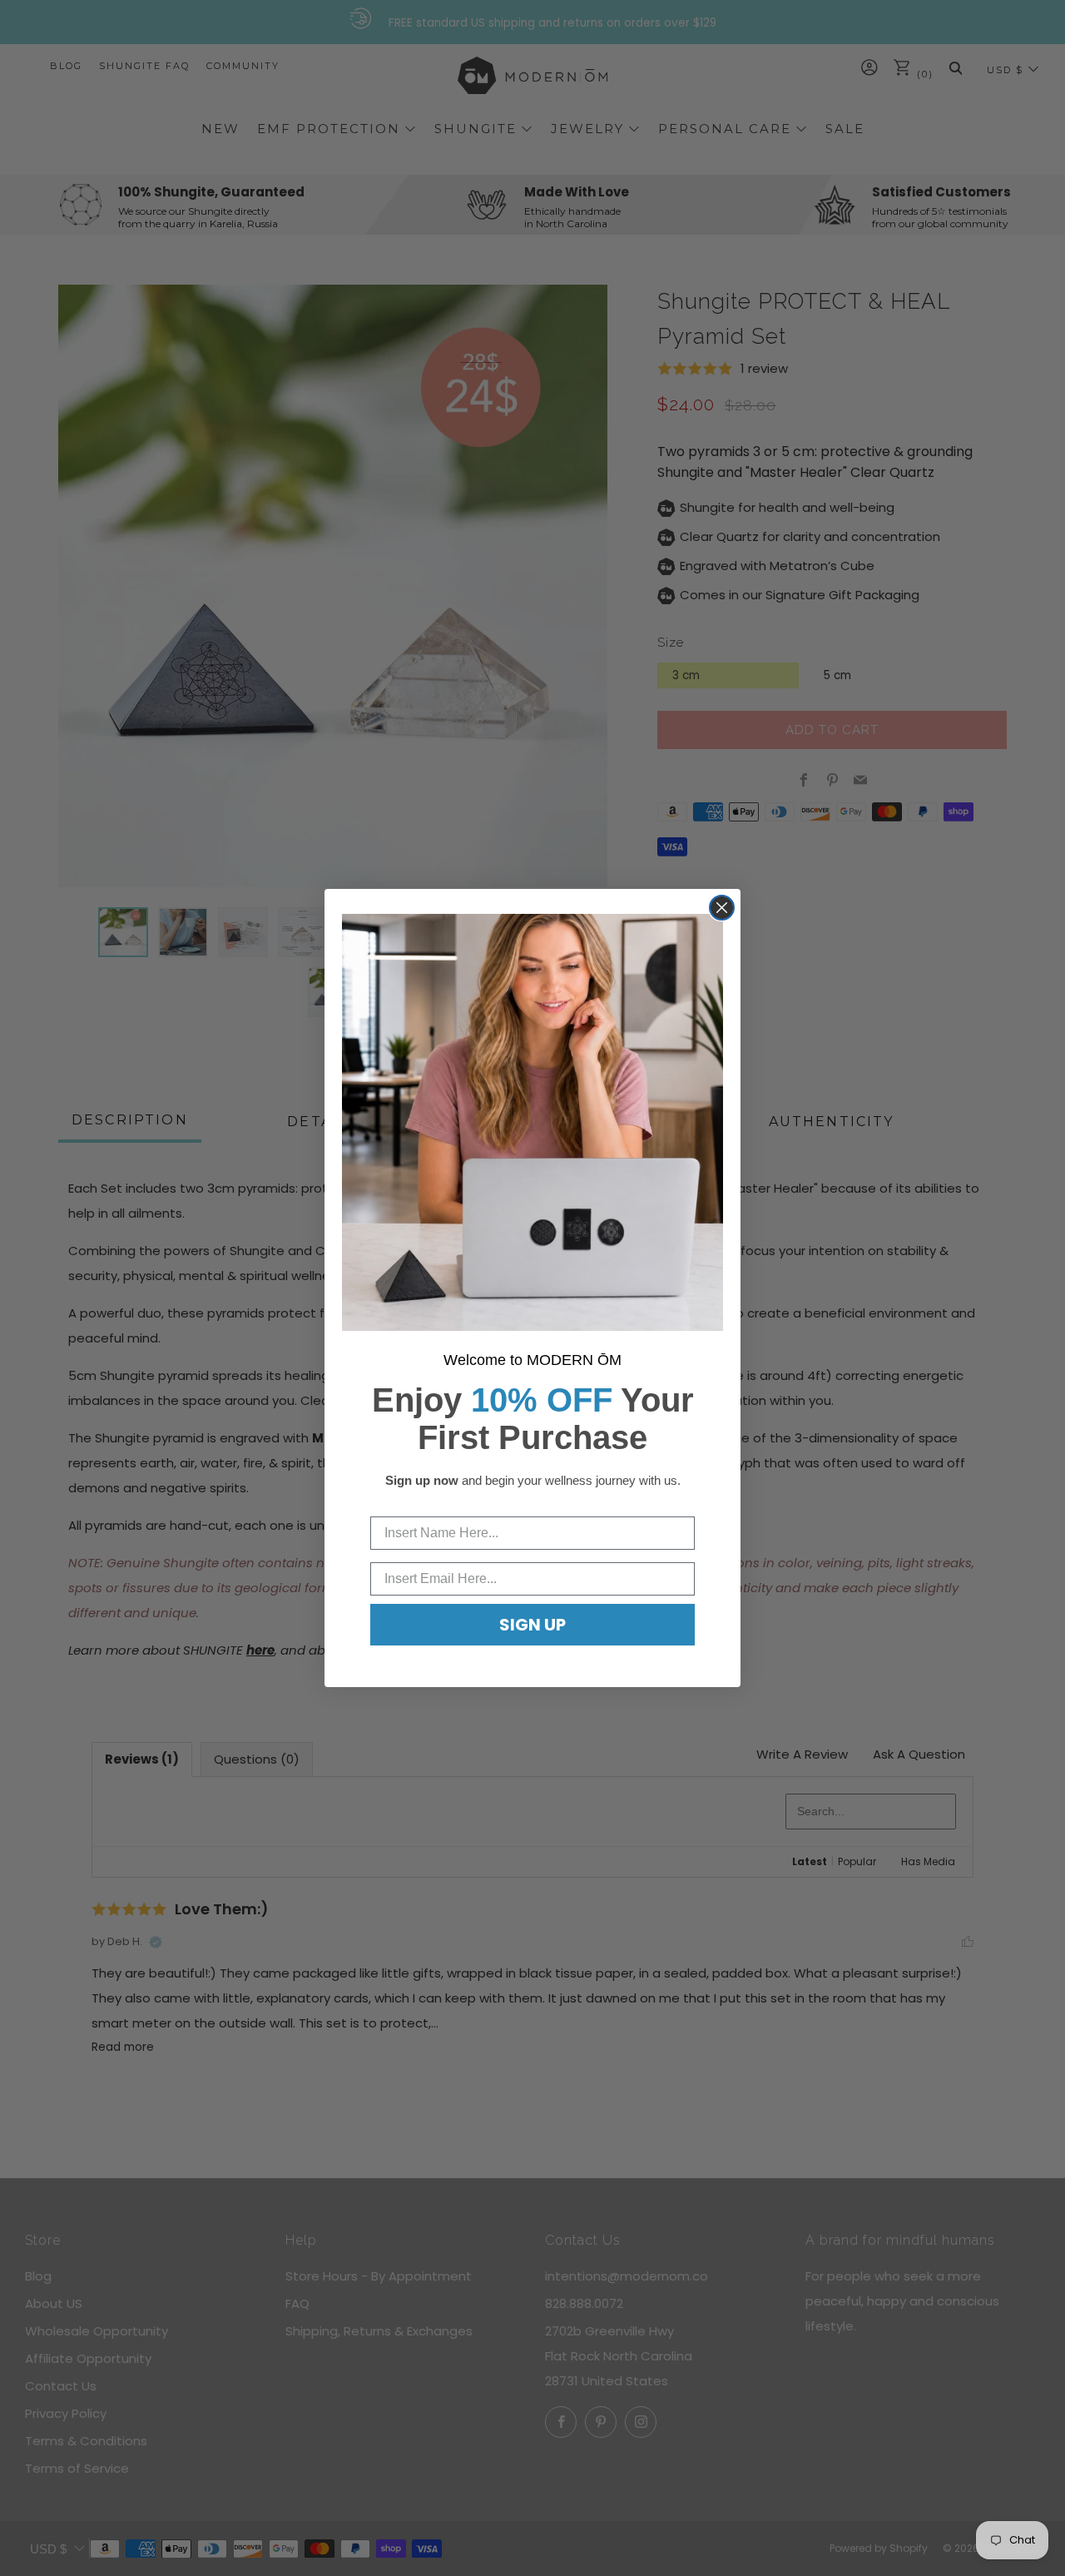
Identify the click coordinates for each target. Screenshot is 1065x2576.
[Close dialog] (722, 908)
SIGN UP (532, 1625)
